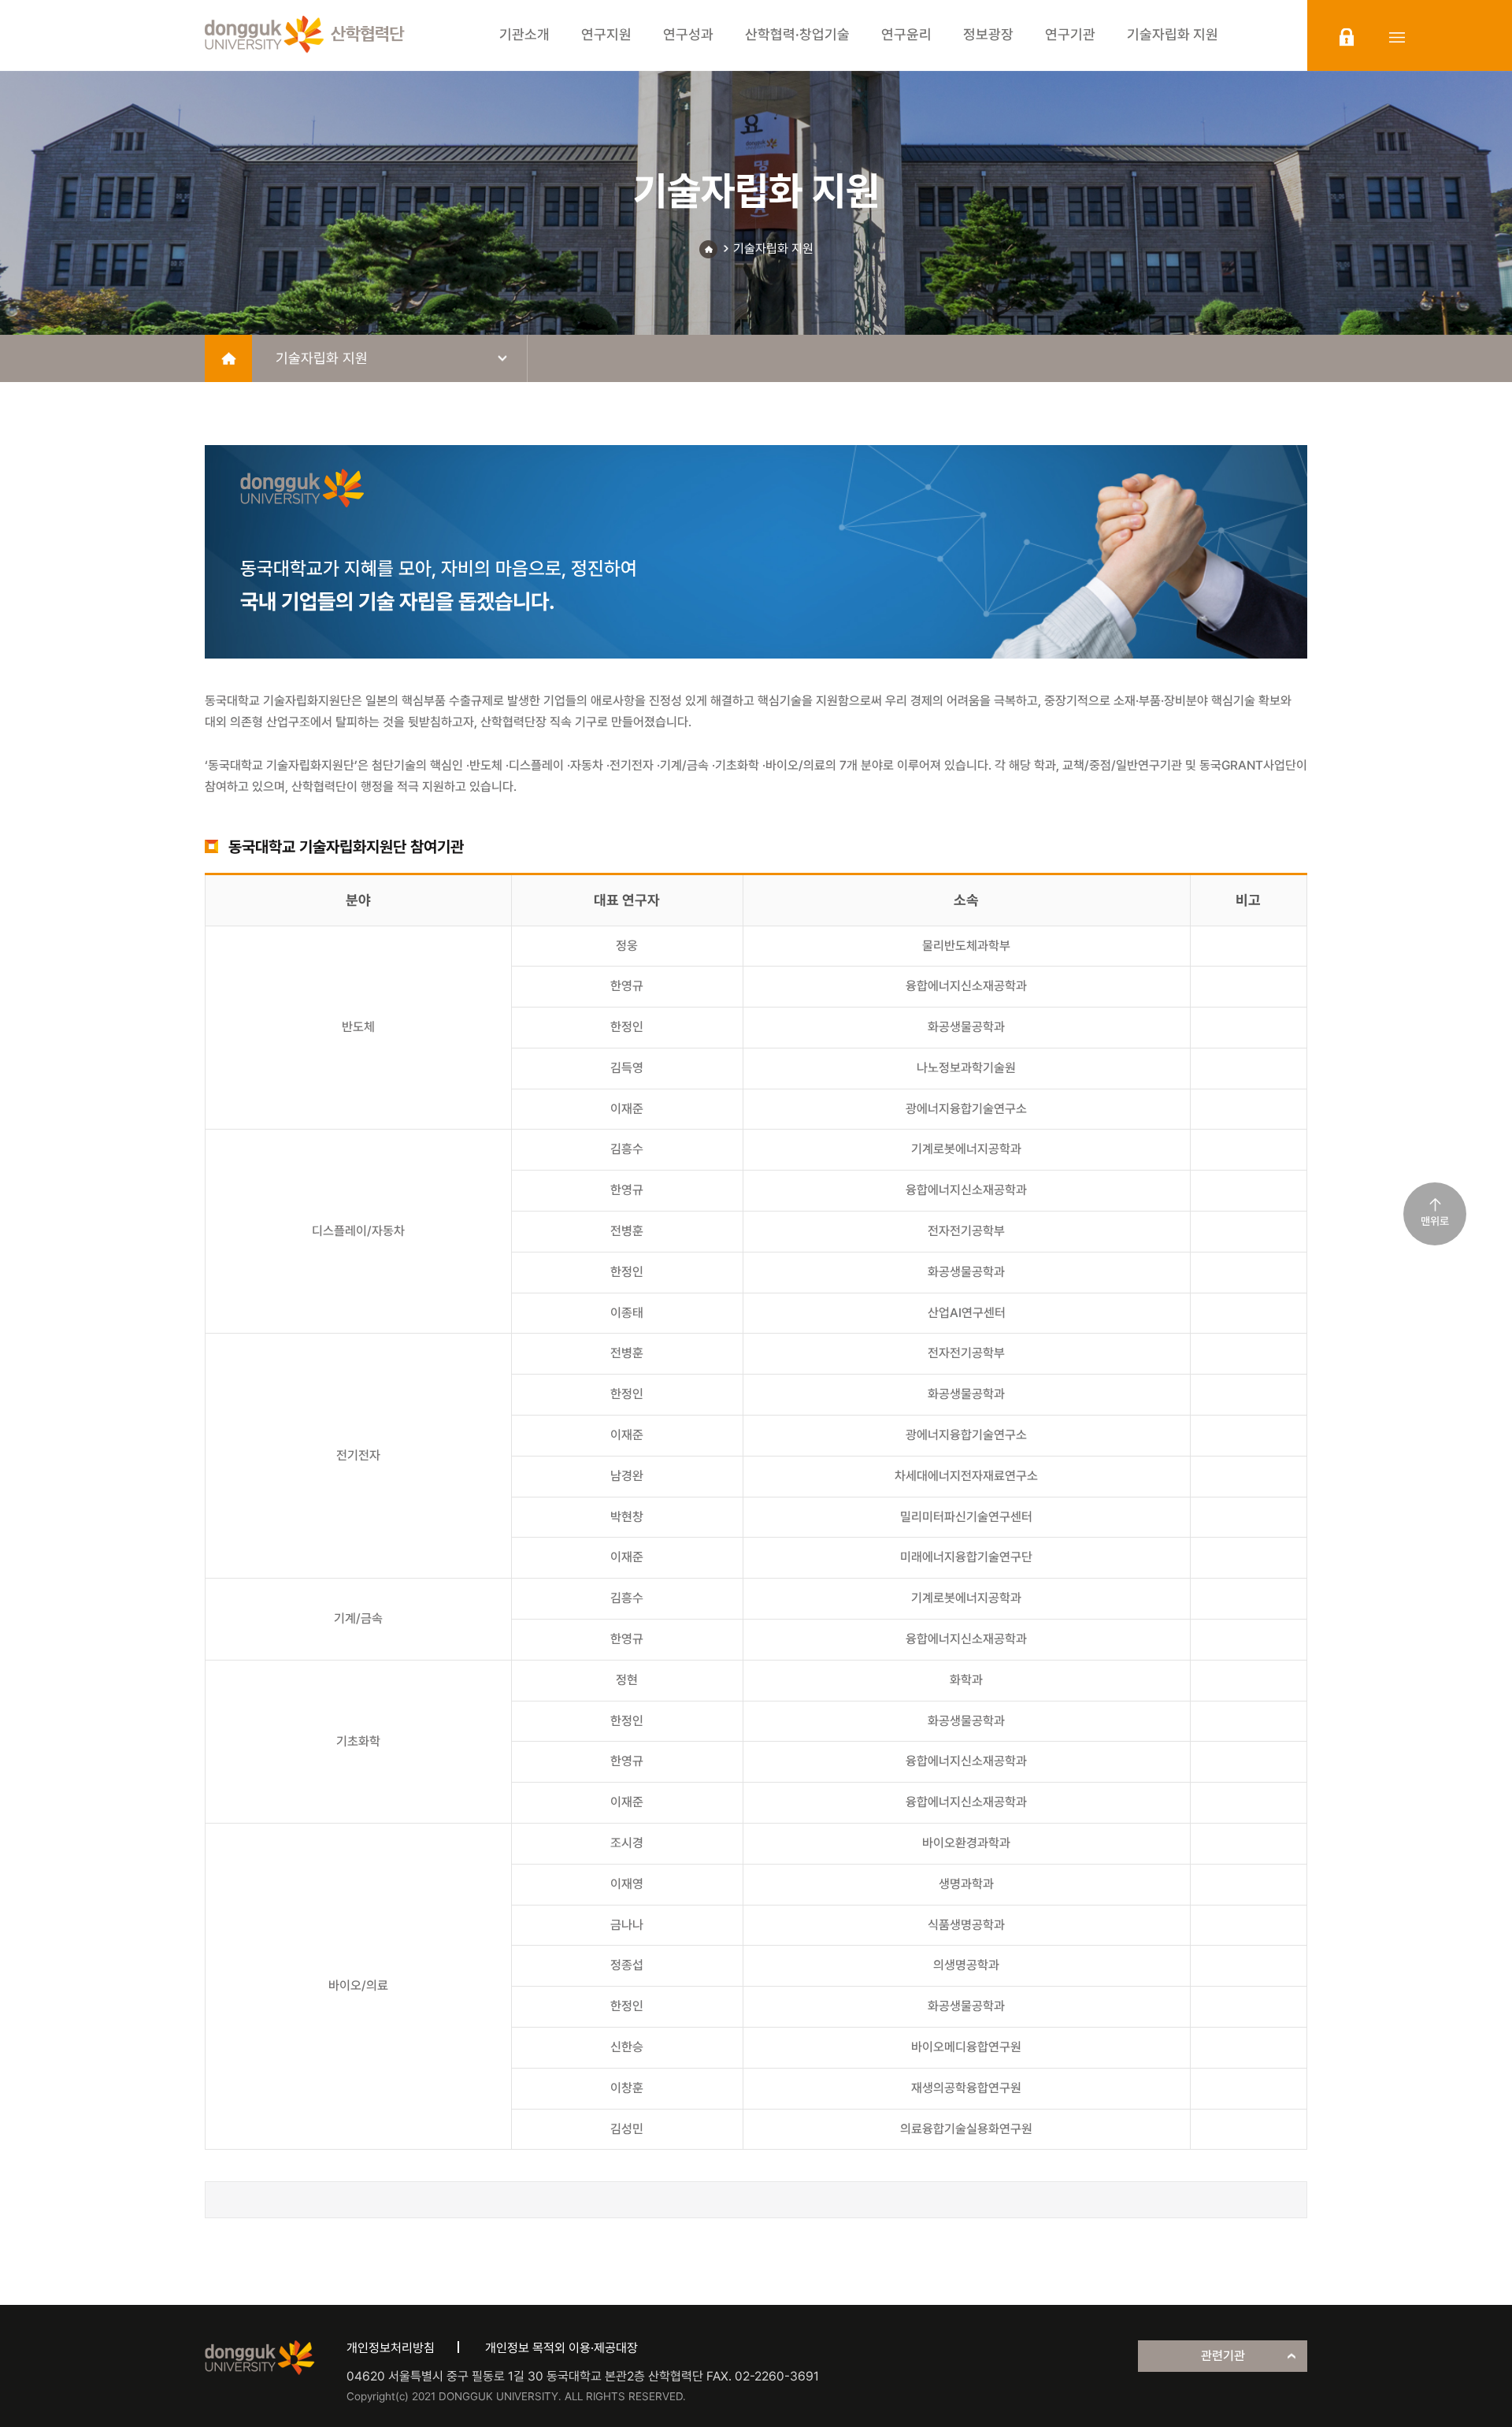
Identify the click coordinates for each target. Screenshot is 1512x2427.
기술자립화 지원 (773, 249)
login (1347, 37)
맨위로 (1435, 1221)
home (228, 358)
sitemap (1397, 37)
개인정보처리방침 (391, 2348)
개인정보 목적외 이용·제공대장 (561, 2348)
